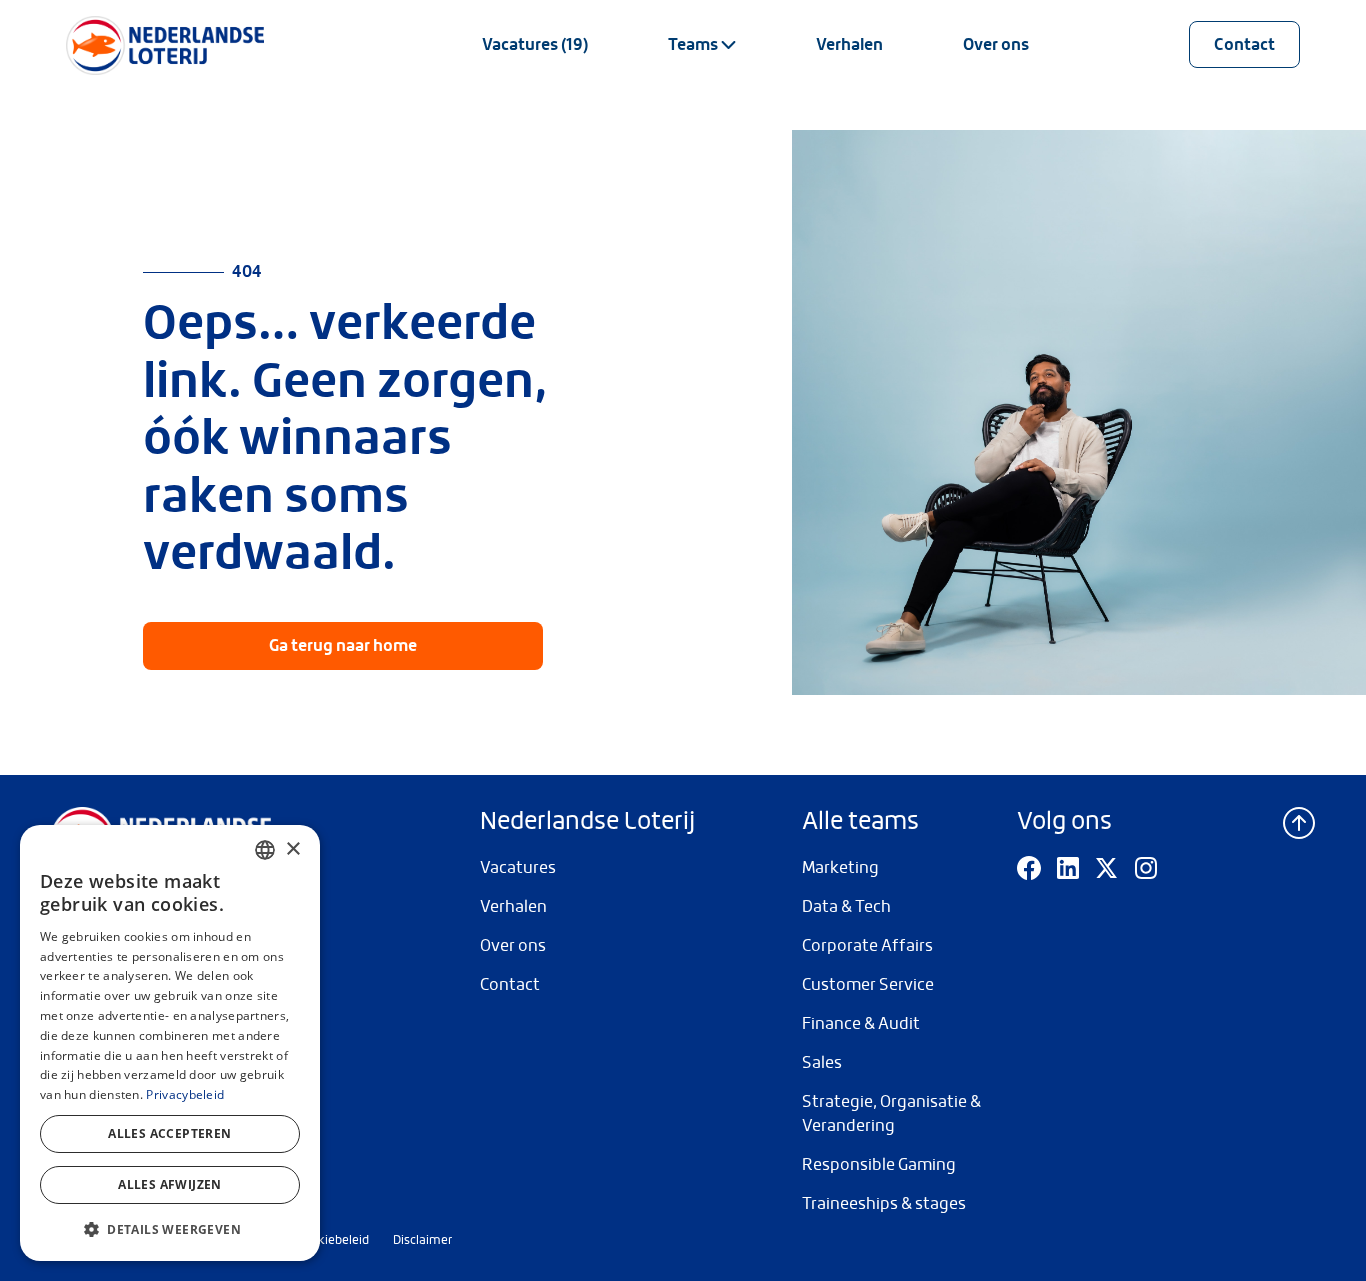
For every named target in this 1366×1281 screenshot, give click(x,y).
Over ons (996, 44)
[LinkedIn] (1068, 868)
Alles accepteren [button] (169, 1133)
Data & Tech (846, 906)
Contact (1244, 44)
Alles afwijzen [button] (170, 1184)
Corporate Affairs (867, 945)
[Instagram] (1146, 868)
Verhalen (849, 44)
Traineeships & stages (884, 1203)
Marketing (840, 867)
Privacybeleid (185, 1094)
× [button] (292, 849)
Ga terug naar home (343, 645)
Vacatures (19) (535, 44)
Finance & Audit (861, 1023)
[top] (1299, 821)
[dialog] (170, 1043)
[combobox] (265, 850)
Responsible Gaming (879, 1164)
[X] (1107, 868)
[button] (170, 1229)
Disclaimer (422, 1240)
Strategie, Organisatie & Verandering (891, 1113)
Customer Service (868, 984)
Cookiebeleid (333, 1240)
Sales (822, 1062)
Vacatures (518, 867)
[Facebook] (1029, 868)
